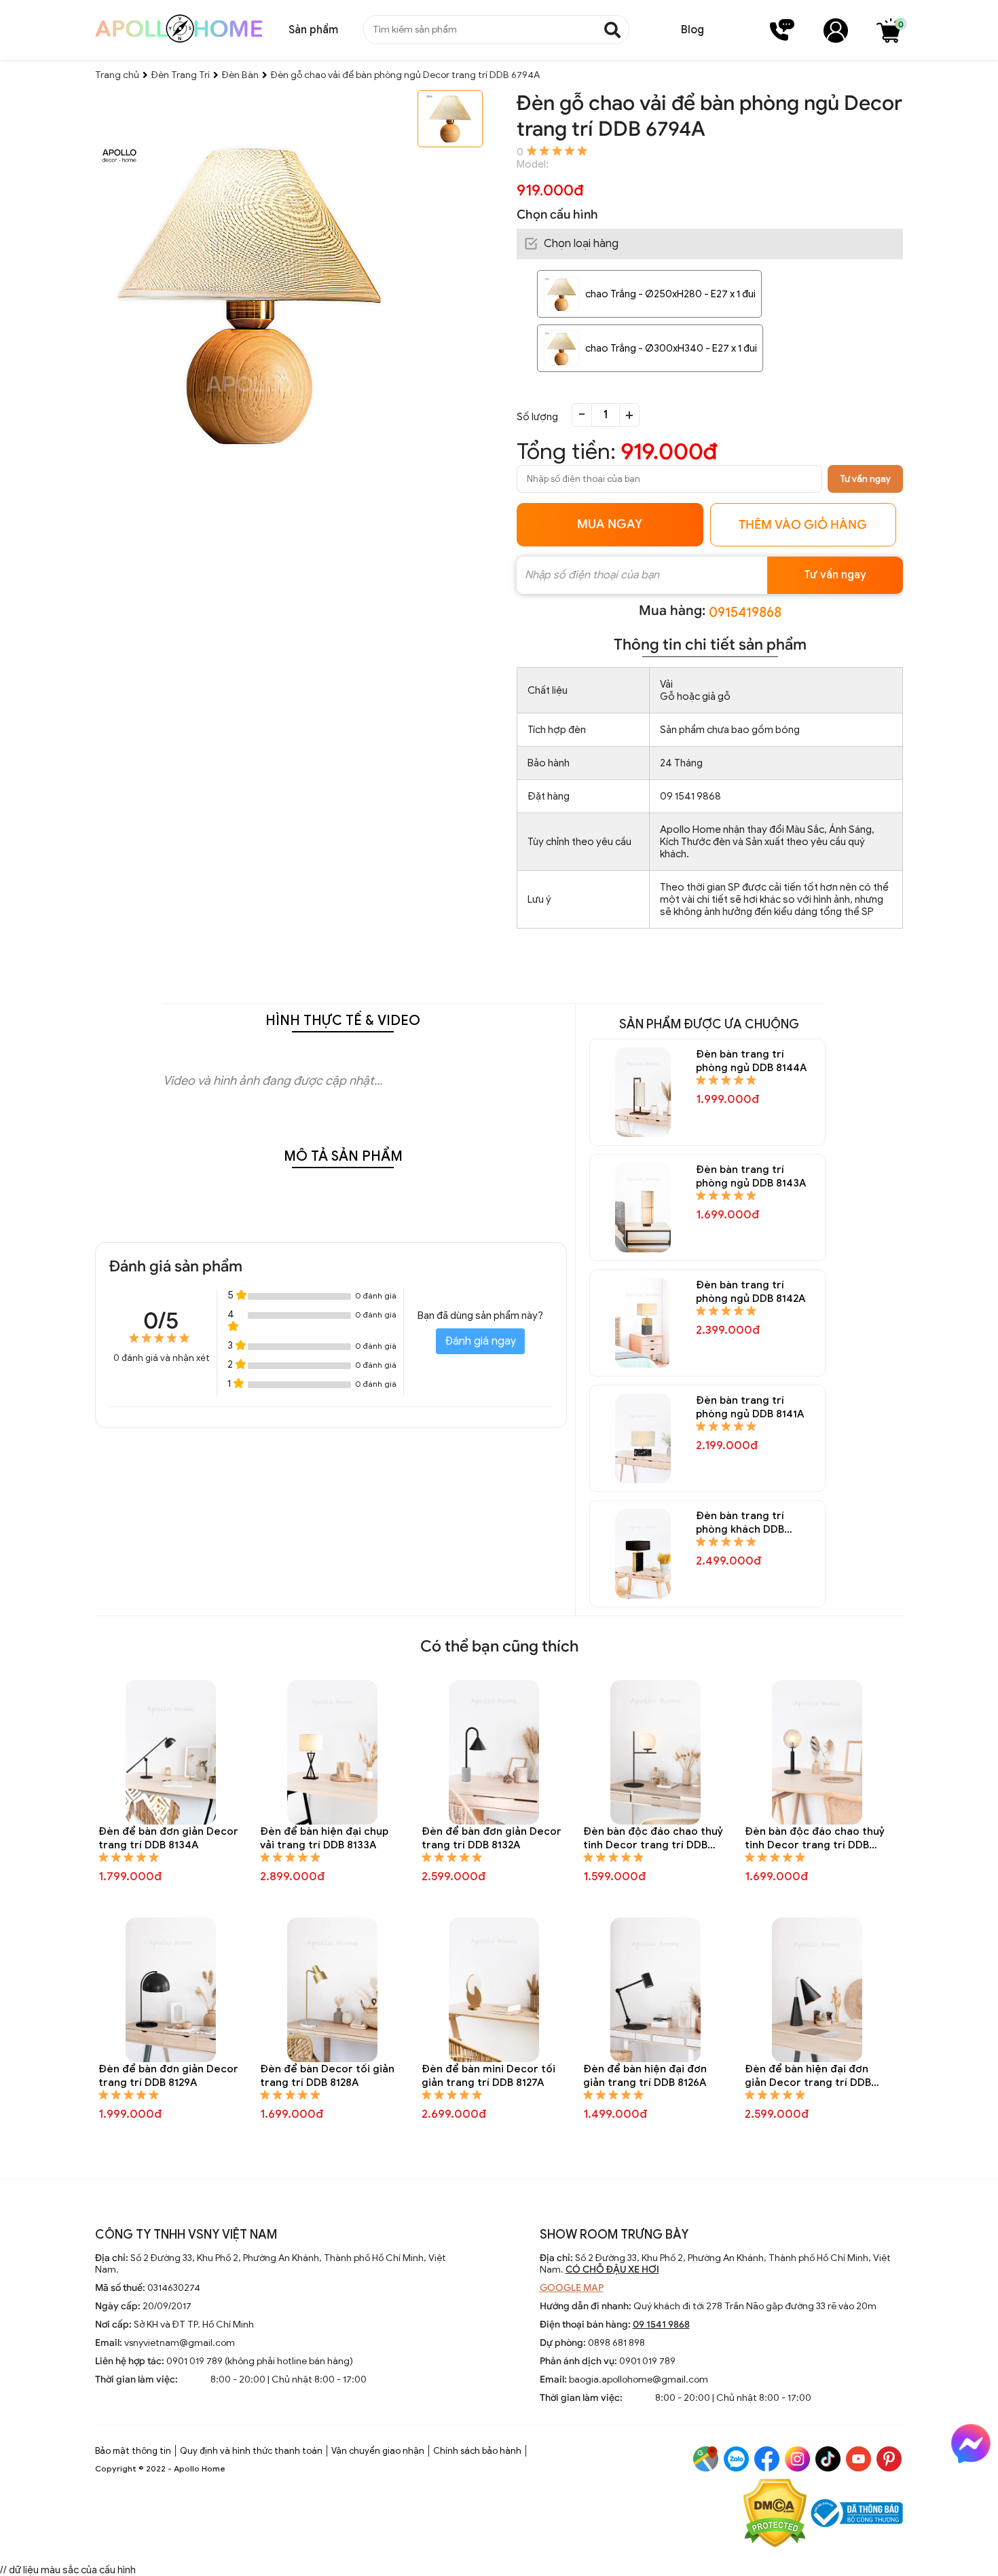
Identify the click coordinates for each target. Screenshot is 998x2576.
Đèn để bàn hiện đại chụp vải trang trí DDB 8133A (324, 1838)
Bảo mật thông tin (133, 2451)
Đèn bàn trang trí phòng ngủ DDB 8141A (750, 1407)
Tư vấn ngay (865, 479)
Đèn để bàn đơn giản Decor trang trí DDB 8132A (492, 1838)
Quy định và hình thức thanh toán (251, 2451)
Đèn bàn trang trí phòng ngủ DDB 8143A (751, 1176)
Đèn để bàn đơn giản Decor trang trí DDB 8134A (168, 1838)
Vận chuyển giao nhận (378, 2451)
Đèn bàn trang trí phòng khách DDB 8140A (740, 1523)
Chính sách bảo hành (477, 2451)
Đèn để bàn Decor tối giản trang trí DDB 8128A (327, 2076)
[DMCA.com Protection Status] (775, 2515)
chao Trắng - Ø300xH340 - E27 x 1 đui (671, 348)
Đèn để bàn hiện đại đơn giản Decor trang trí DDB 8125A (808, 2076)
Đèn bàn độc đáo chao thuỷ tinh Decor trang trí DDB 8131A (653, 1838)
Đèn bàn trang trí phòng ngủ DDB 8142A (751, 1292)
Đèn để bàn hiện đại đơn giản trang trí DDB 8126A (645, 2076)
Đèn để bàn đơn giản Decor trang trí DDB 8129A (168, 2076)
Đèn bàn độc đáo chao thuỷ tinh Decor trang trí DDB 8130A (815, 1838)
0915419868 (745, 613)
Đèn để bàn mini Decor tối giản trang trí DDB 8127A (488, 2076)
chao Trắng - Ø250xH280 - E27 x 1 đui (670, 294)
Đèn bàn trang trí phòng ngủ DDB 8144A (751, 1061)
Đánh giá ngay (480, 1341)
